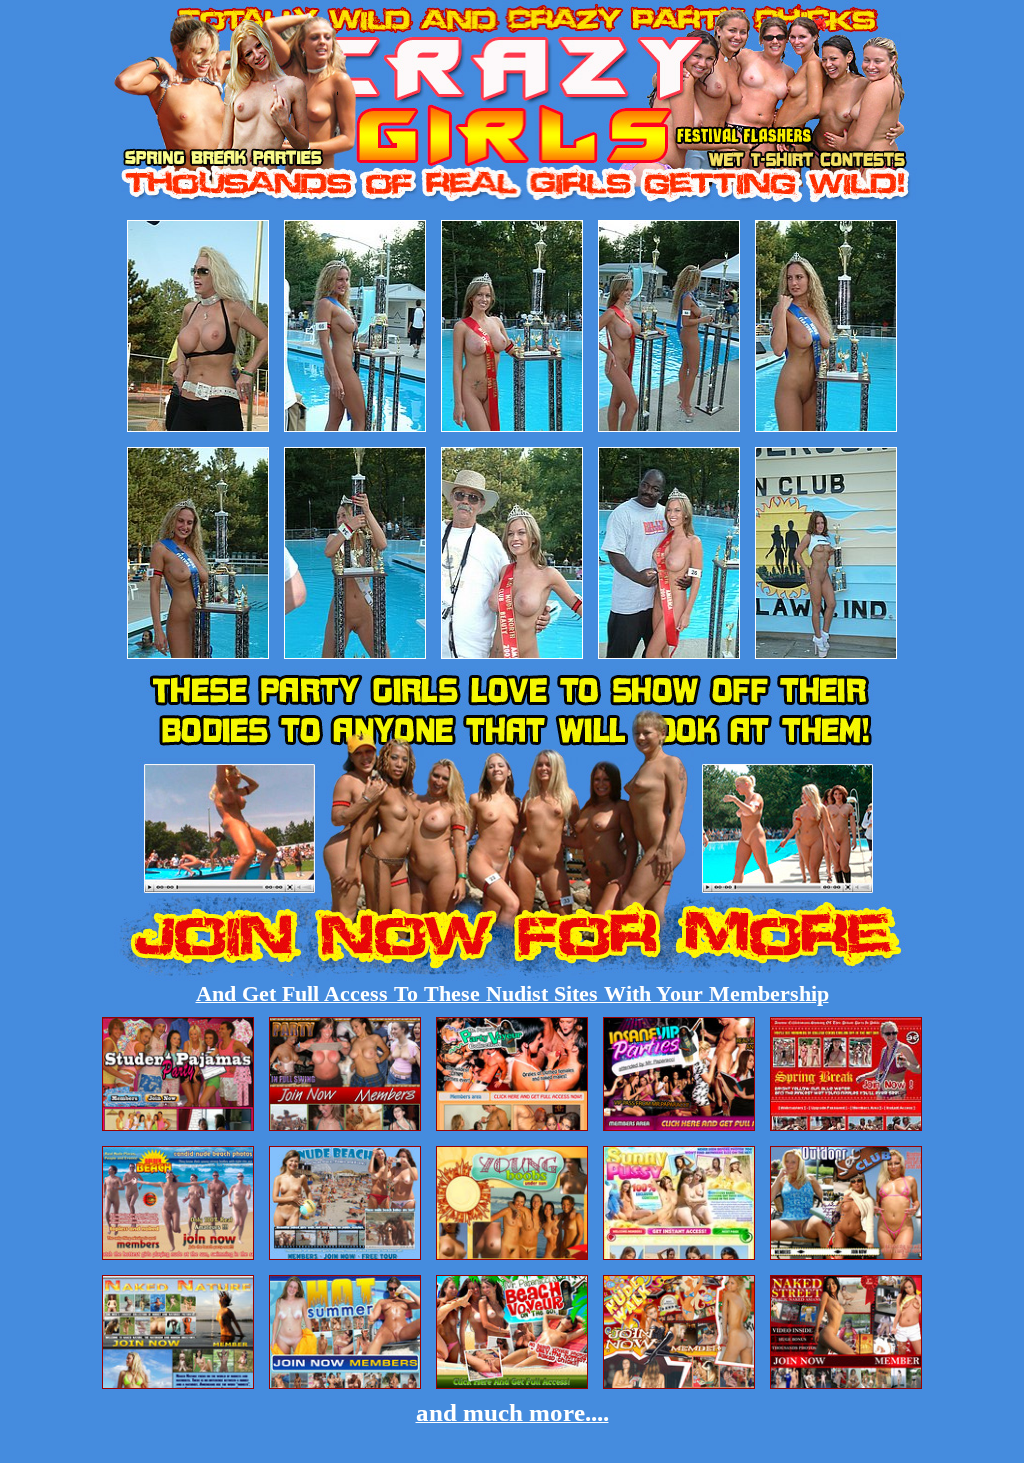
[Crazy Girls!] (512, 204)
